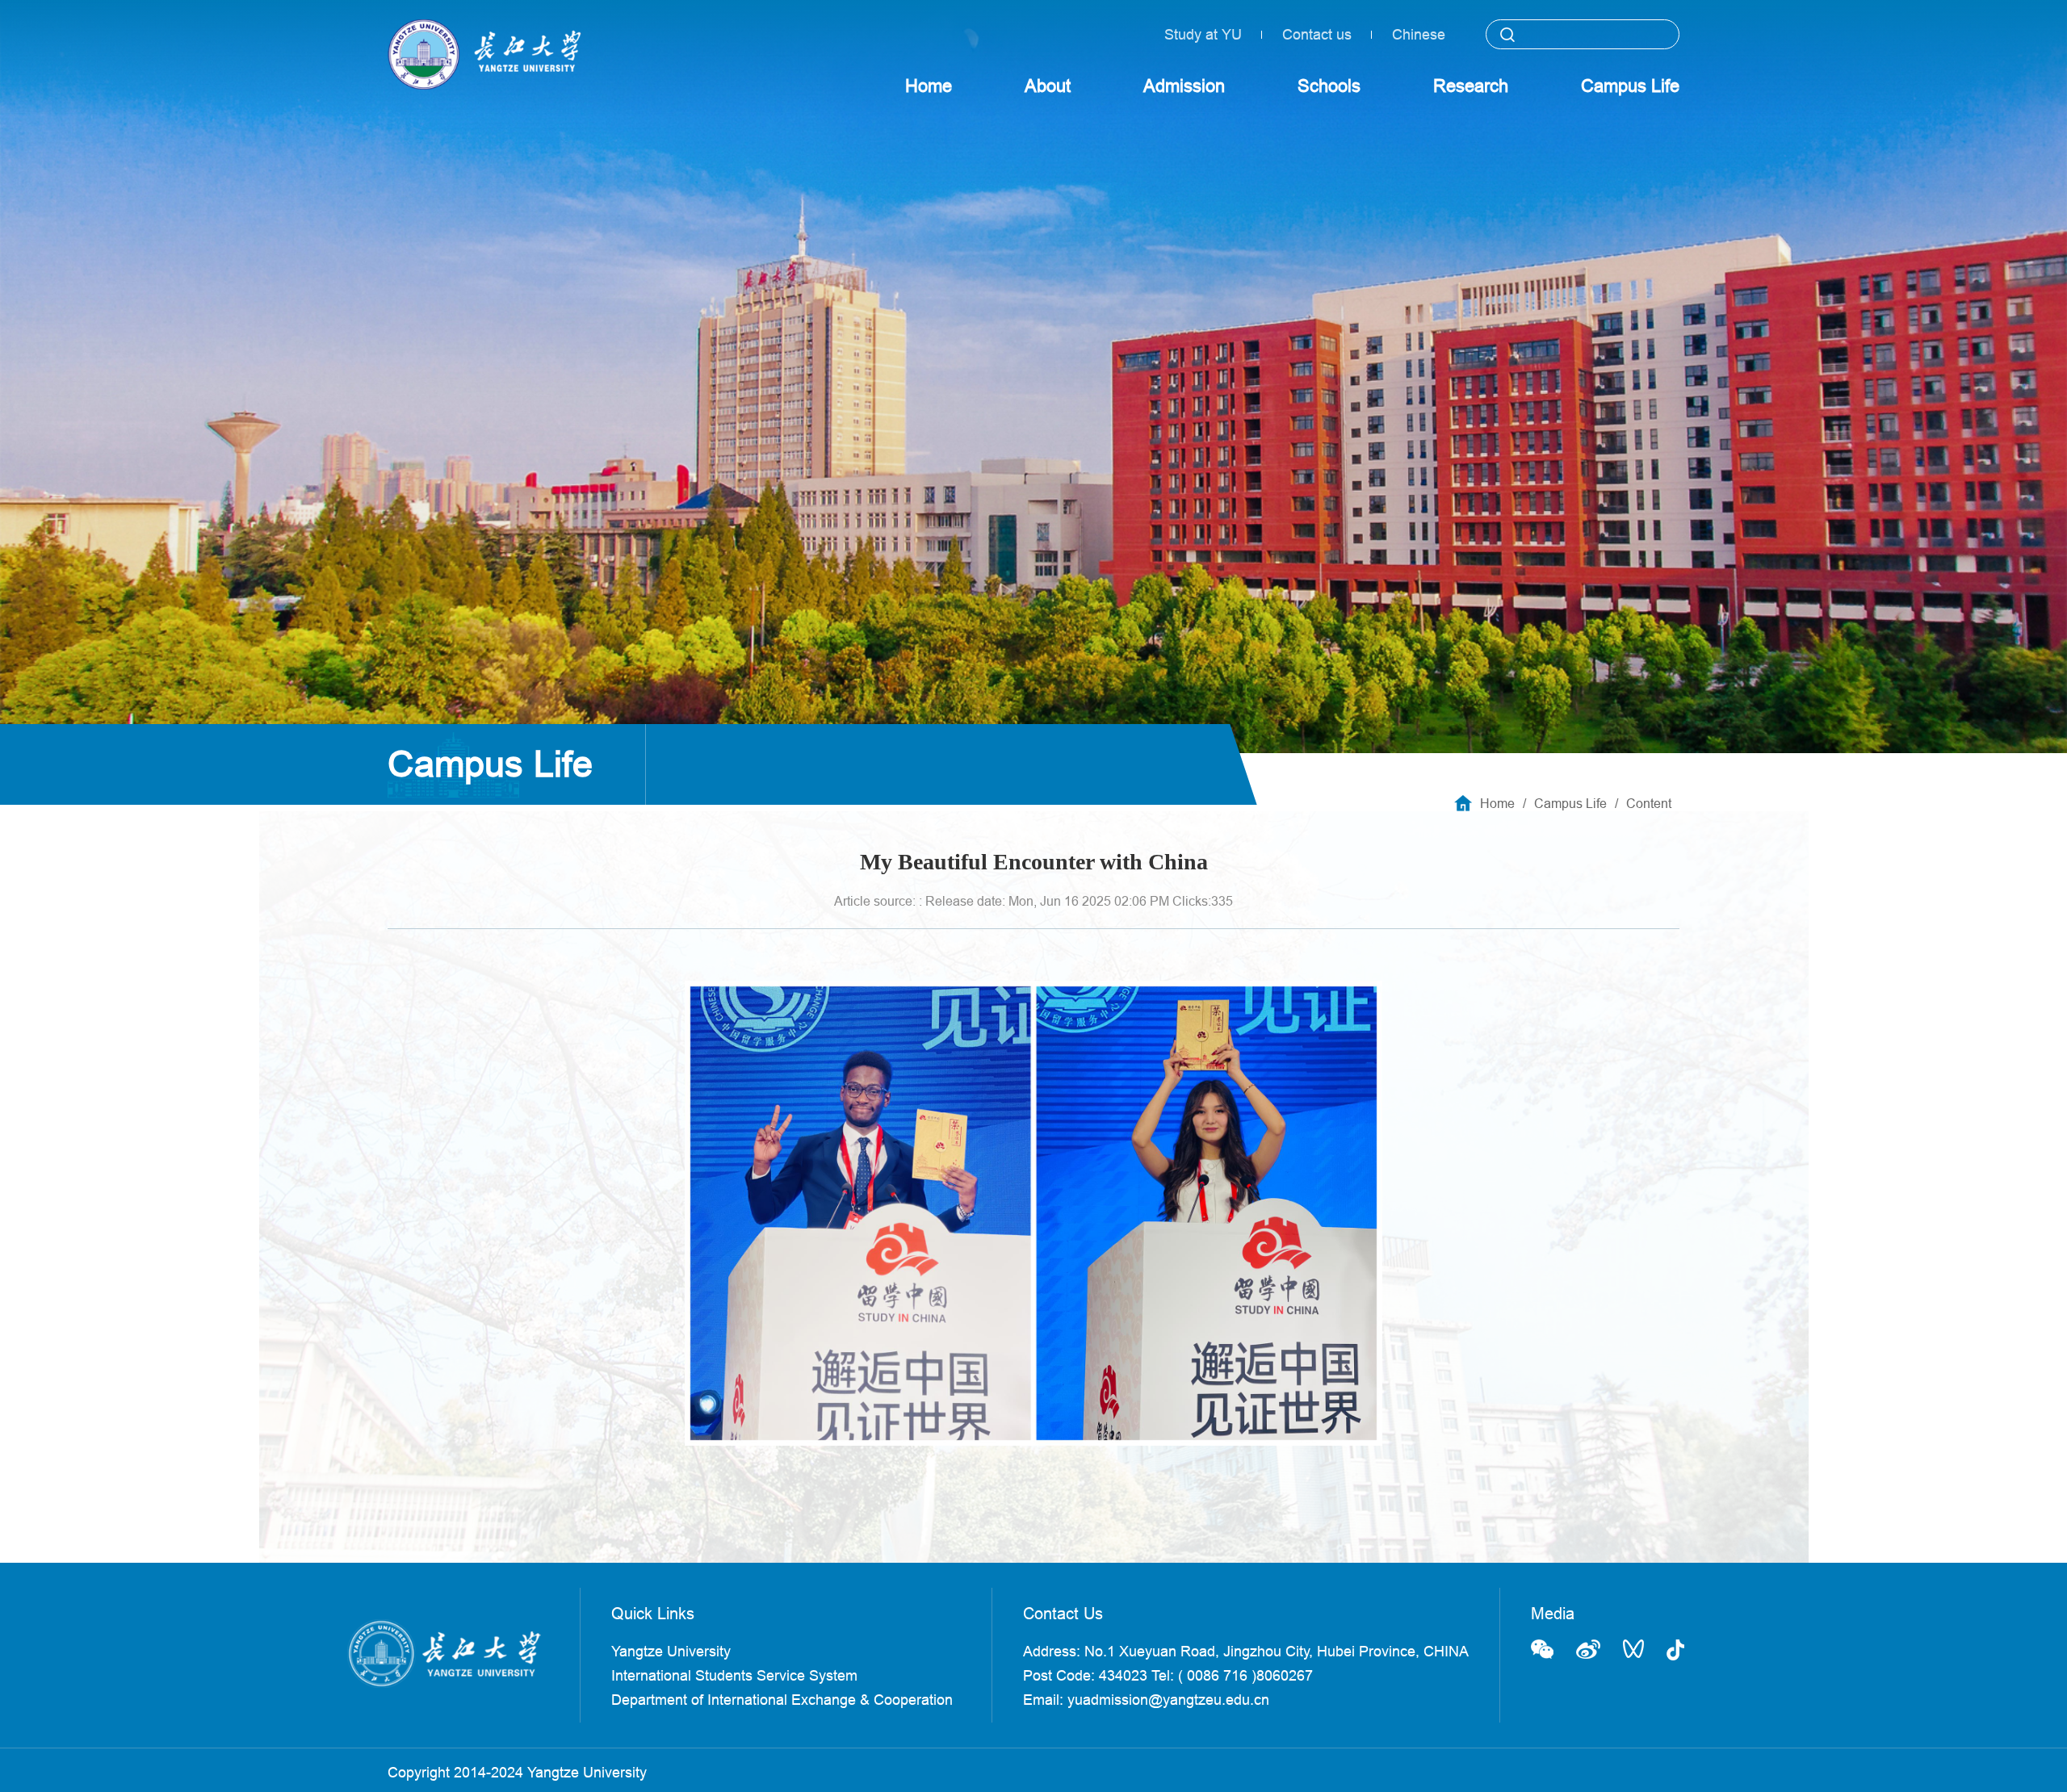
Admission (1184, 86)
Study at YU (1203, 34)
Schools (1329, 86)
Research (1471, 86)
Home (929, 86)
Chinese (1419, 34)
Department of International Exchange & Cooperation (782, 1700)
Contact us (1317, 34)
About (1048, 86)
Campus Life (1630, 86)
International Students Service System (734, 1675)
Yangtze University (671, 1651)
